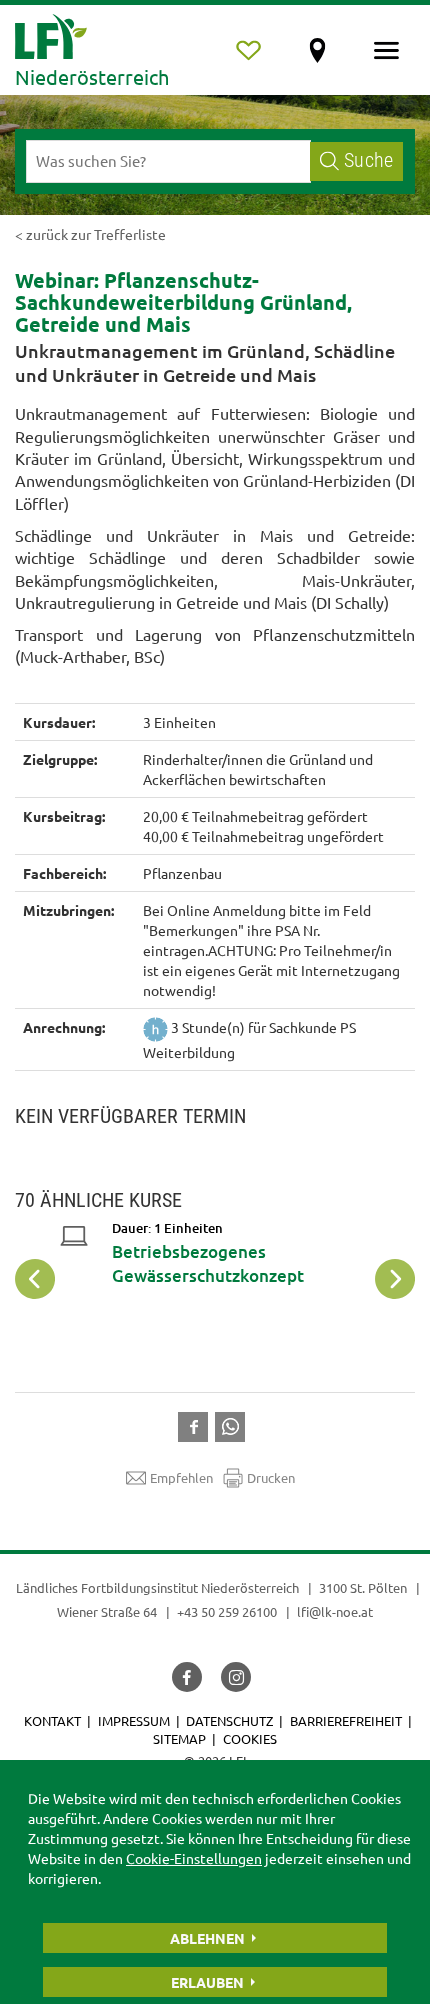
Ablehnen (207, 1938)
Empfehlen (181, 1477)
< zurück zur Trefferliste (90, 234)
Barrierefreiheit (346, 1720)
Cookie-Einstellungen (194, 1858)
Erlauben (207, 1982)
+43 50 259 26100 (227, 1611)
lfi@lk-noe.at (335, 1611)
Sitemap (179, 1738)
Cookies (250, 1738)
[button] (196, 1425)
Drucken (271, 1477)
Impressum (134, 1720)
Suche (368, 160)
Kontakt (52, 1720)
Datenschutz (229, 1720)
